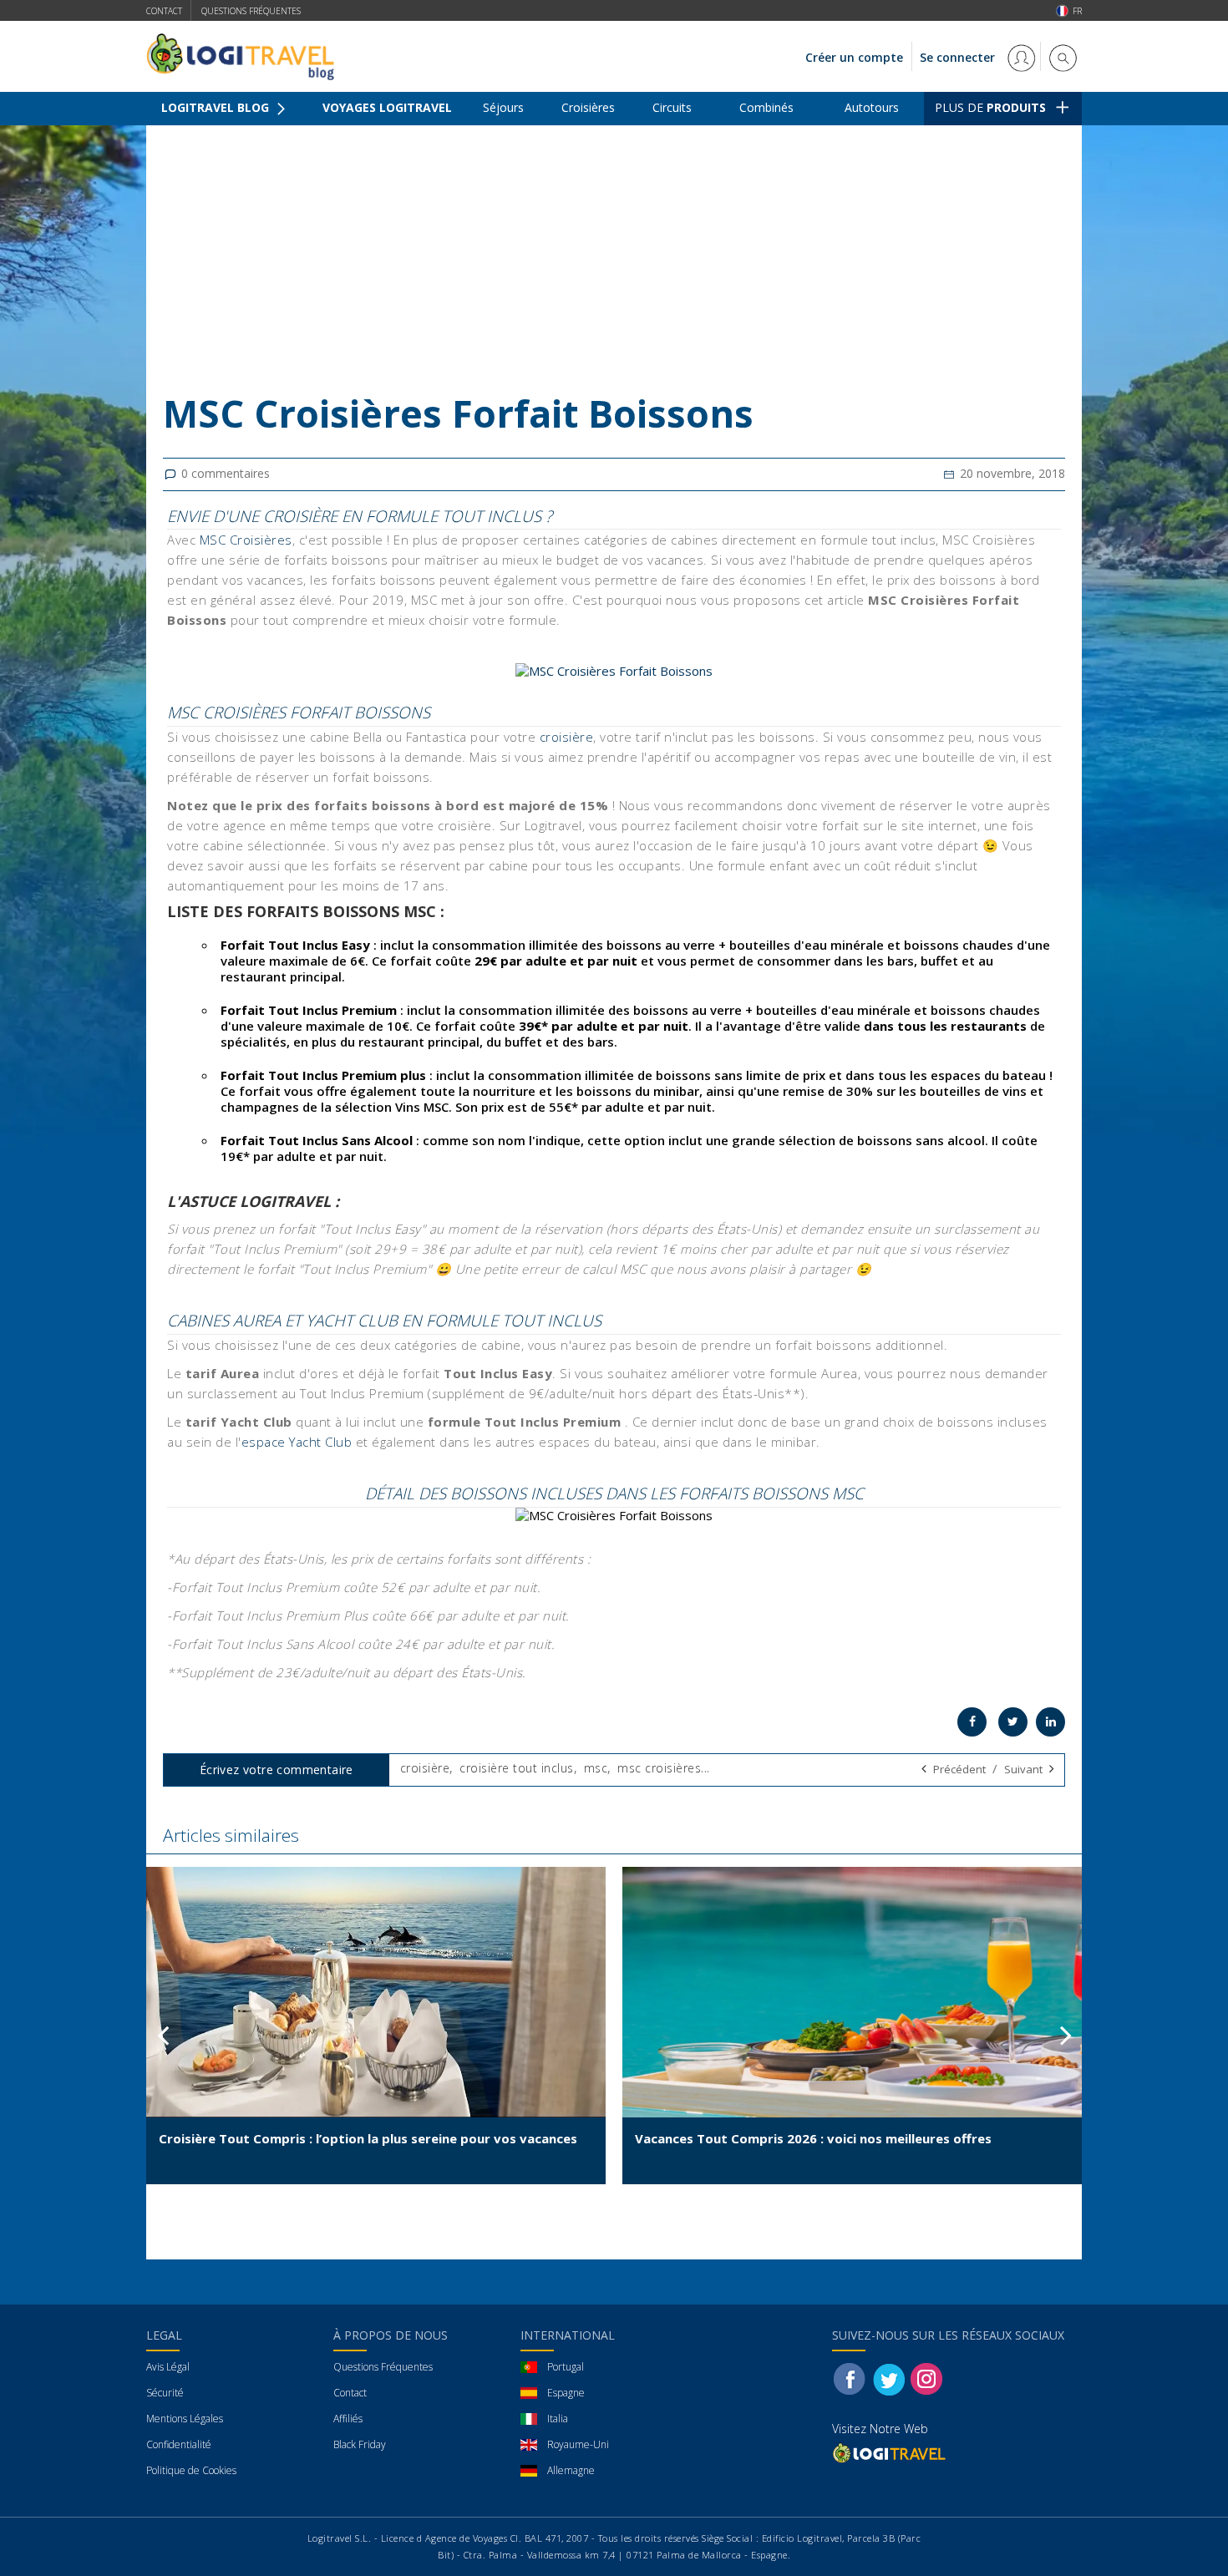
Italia (558, 2419)
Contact (164, 11)
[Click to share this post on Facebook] (972, 1722)
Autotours (872, 107)
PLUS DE (990, 107)
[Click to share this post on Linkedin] (1050, 1722)
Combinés (766, 107)
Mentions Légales (185, 2419)
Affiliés (348, 2419)
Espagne (566, 2393)
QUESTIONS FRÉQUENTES (251, 11)
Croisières (588, 107)
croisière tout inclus (517, 1768)
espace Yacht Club (297, 1442)
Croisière (241, 138)
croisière (567, 737)
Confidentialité (179, 2444)
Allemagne (571, 2470)
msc (596, 1768)
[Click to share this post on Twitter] (1013, 1722)
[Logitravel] (891, 2453)
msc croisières (659, 1768)
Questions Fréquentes (383, 2367)
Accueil (179, 138)
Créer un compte (854, 57)
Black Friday (360, 2444)
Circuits (672, 107)
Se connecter (959, 57)
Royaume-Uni (578, 2444)
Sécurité (165, 2393)
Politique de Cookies (191, 2470)
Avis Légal (168, 2367)
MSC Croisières (246, 540)
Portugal (566, 2367)
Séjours (503, 107)
